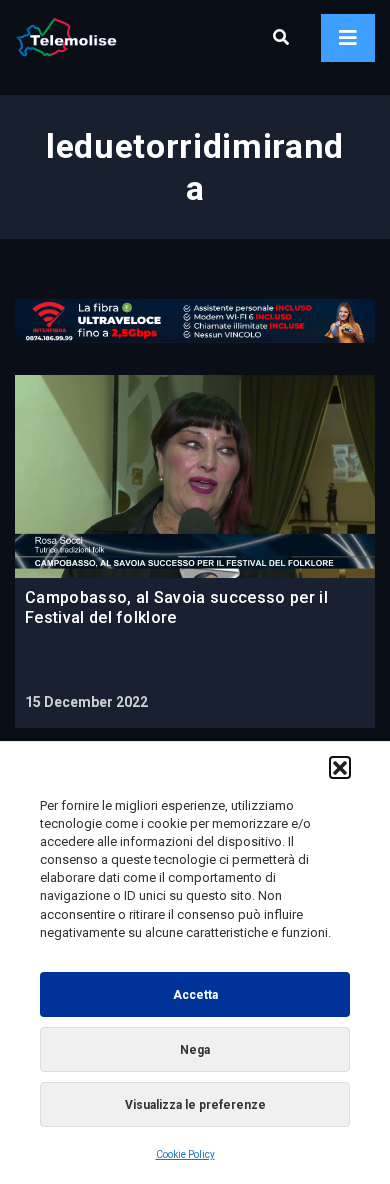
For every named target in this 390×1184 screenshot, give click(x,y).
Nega (195, 1050)
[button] (340, 767)
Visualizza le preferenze (195, 1105)
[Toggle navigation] (348, 38)
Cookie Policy (185, 1154)
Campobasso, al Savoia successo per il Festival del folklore (176, 607)
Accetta (195, 995)
